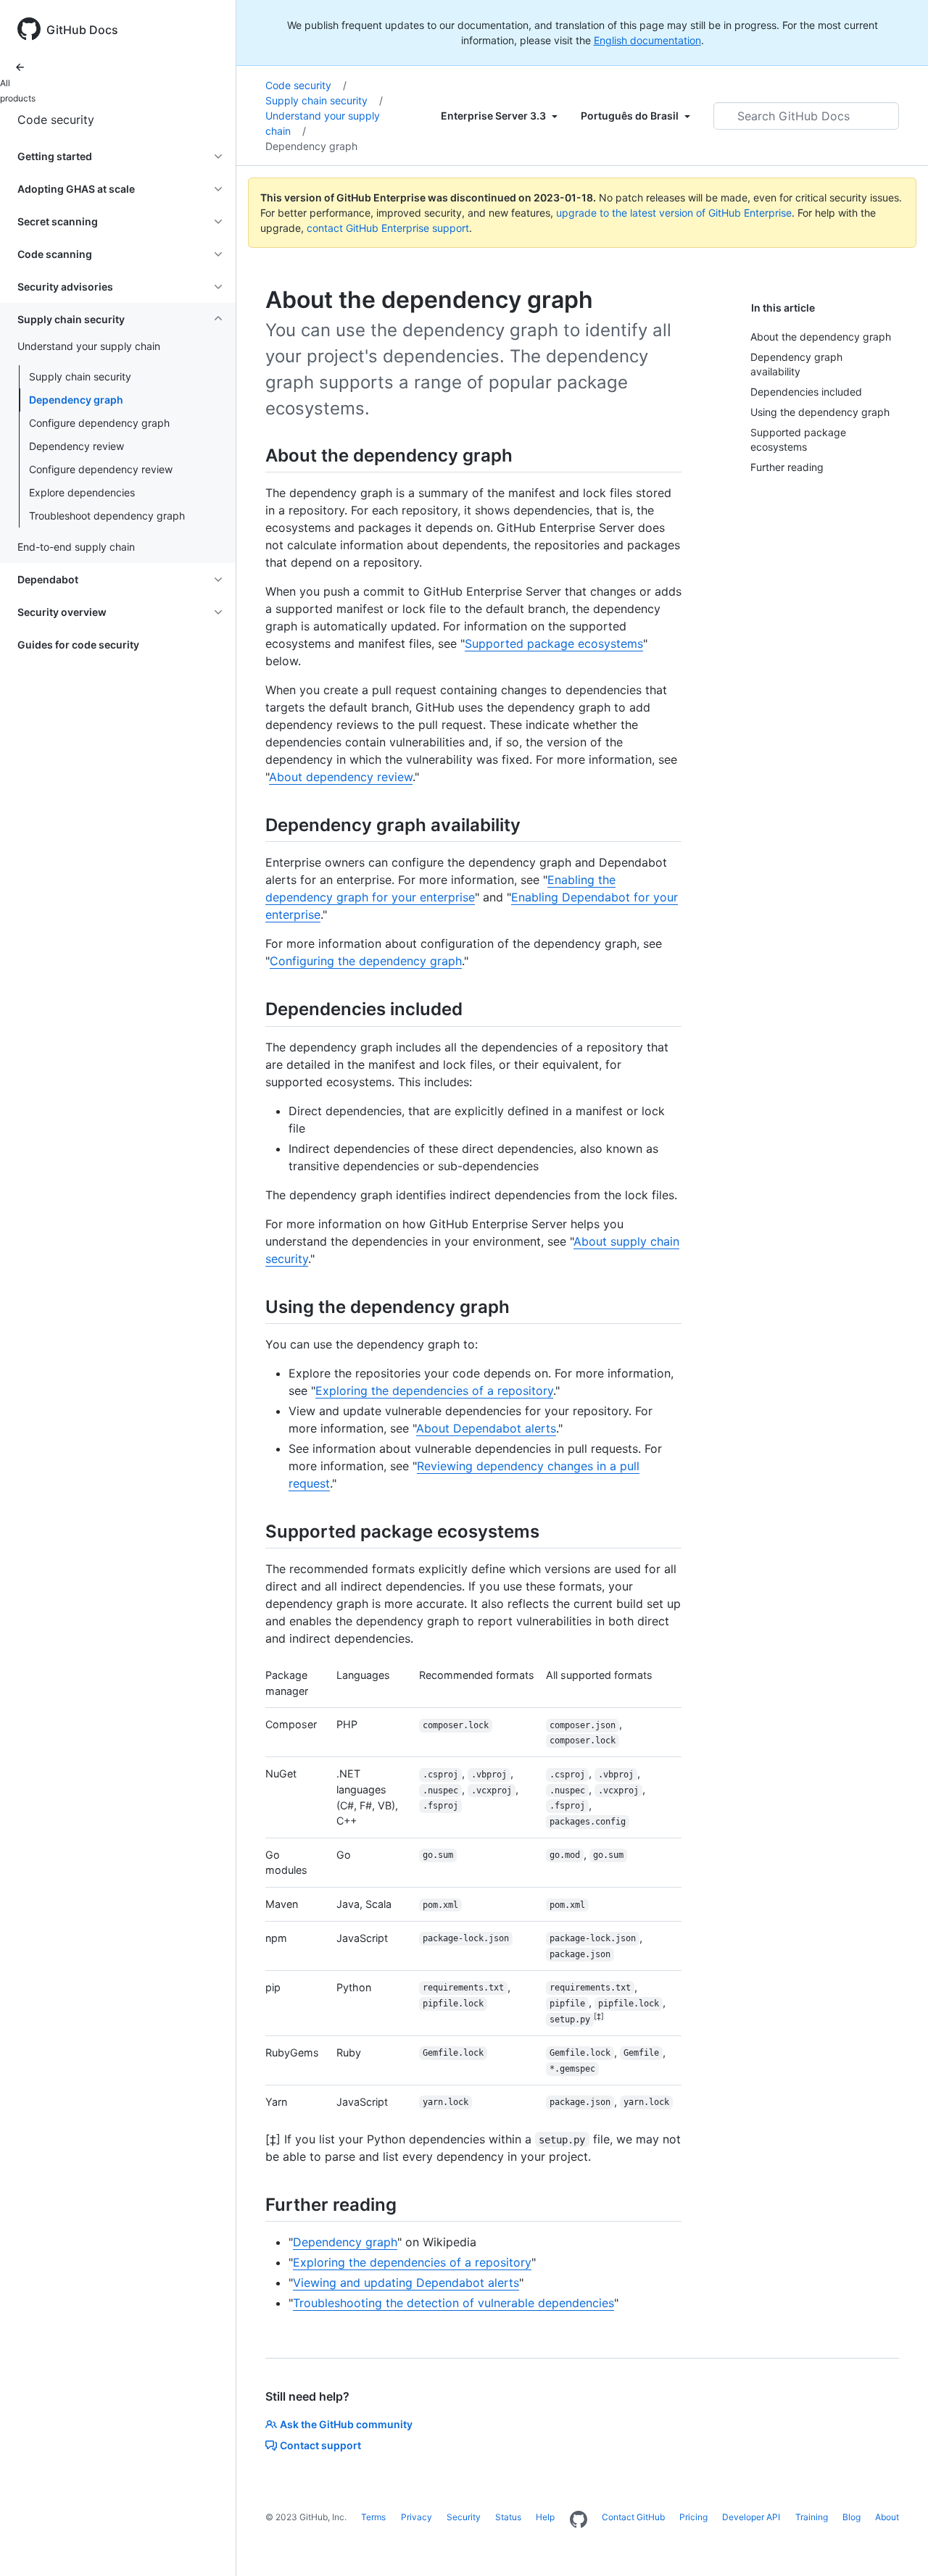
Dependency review (76, 446)
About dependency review (341, 777)
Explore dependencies (82, 492)
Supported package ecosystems (554, 643)
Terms (373, 2517)
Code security (56, 120)
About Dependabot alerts (486, 1428)
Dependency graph (76, 400)
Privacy (417, 2517)
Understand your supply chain (323, 123)
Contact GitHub (633, 2517)
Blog (852, 2517)
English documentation (647, 40)
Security (464, 2517)
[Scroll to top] (896, 2544)
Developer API (751, 2517)
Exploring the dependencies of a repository (434, 1391)
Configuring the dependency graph (366, 961)
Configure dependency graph (99, 423)
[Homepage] (579, 2520)
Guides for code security (78, 645)
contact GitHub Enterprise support (388, 228)
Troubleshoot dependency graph (107, 516)
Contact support (320, 2445)
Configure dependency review (101, 469)
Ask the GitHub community (346, 2424)
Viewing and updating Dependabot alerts (406, 2283)
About (887, 2517)
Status (508, 2517)
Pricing (693, 2517)
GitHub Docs (82, 30)
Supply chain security (80, 376)
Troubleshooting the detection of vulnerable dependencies (453, 2303)
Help (545, 2517)
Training (812, 2517)
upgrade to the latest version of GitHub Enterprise (674, 213)
